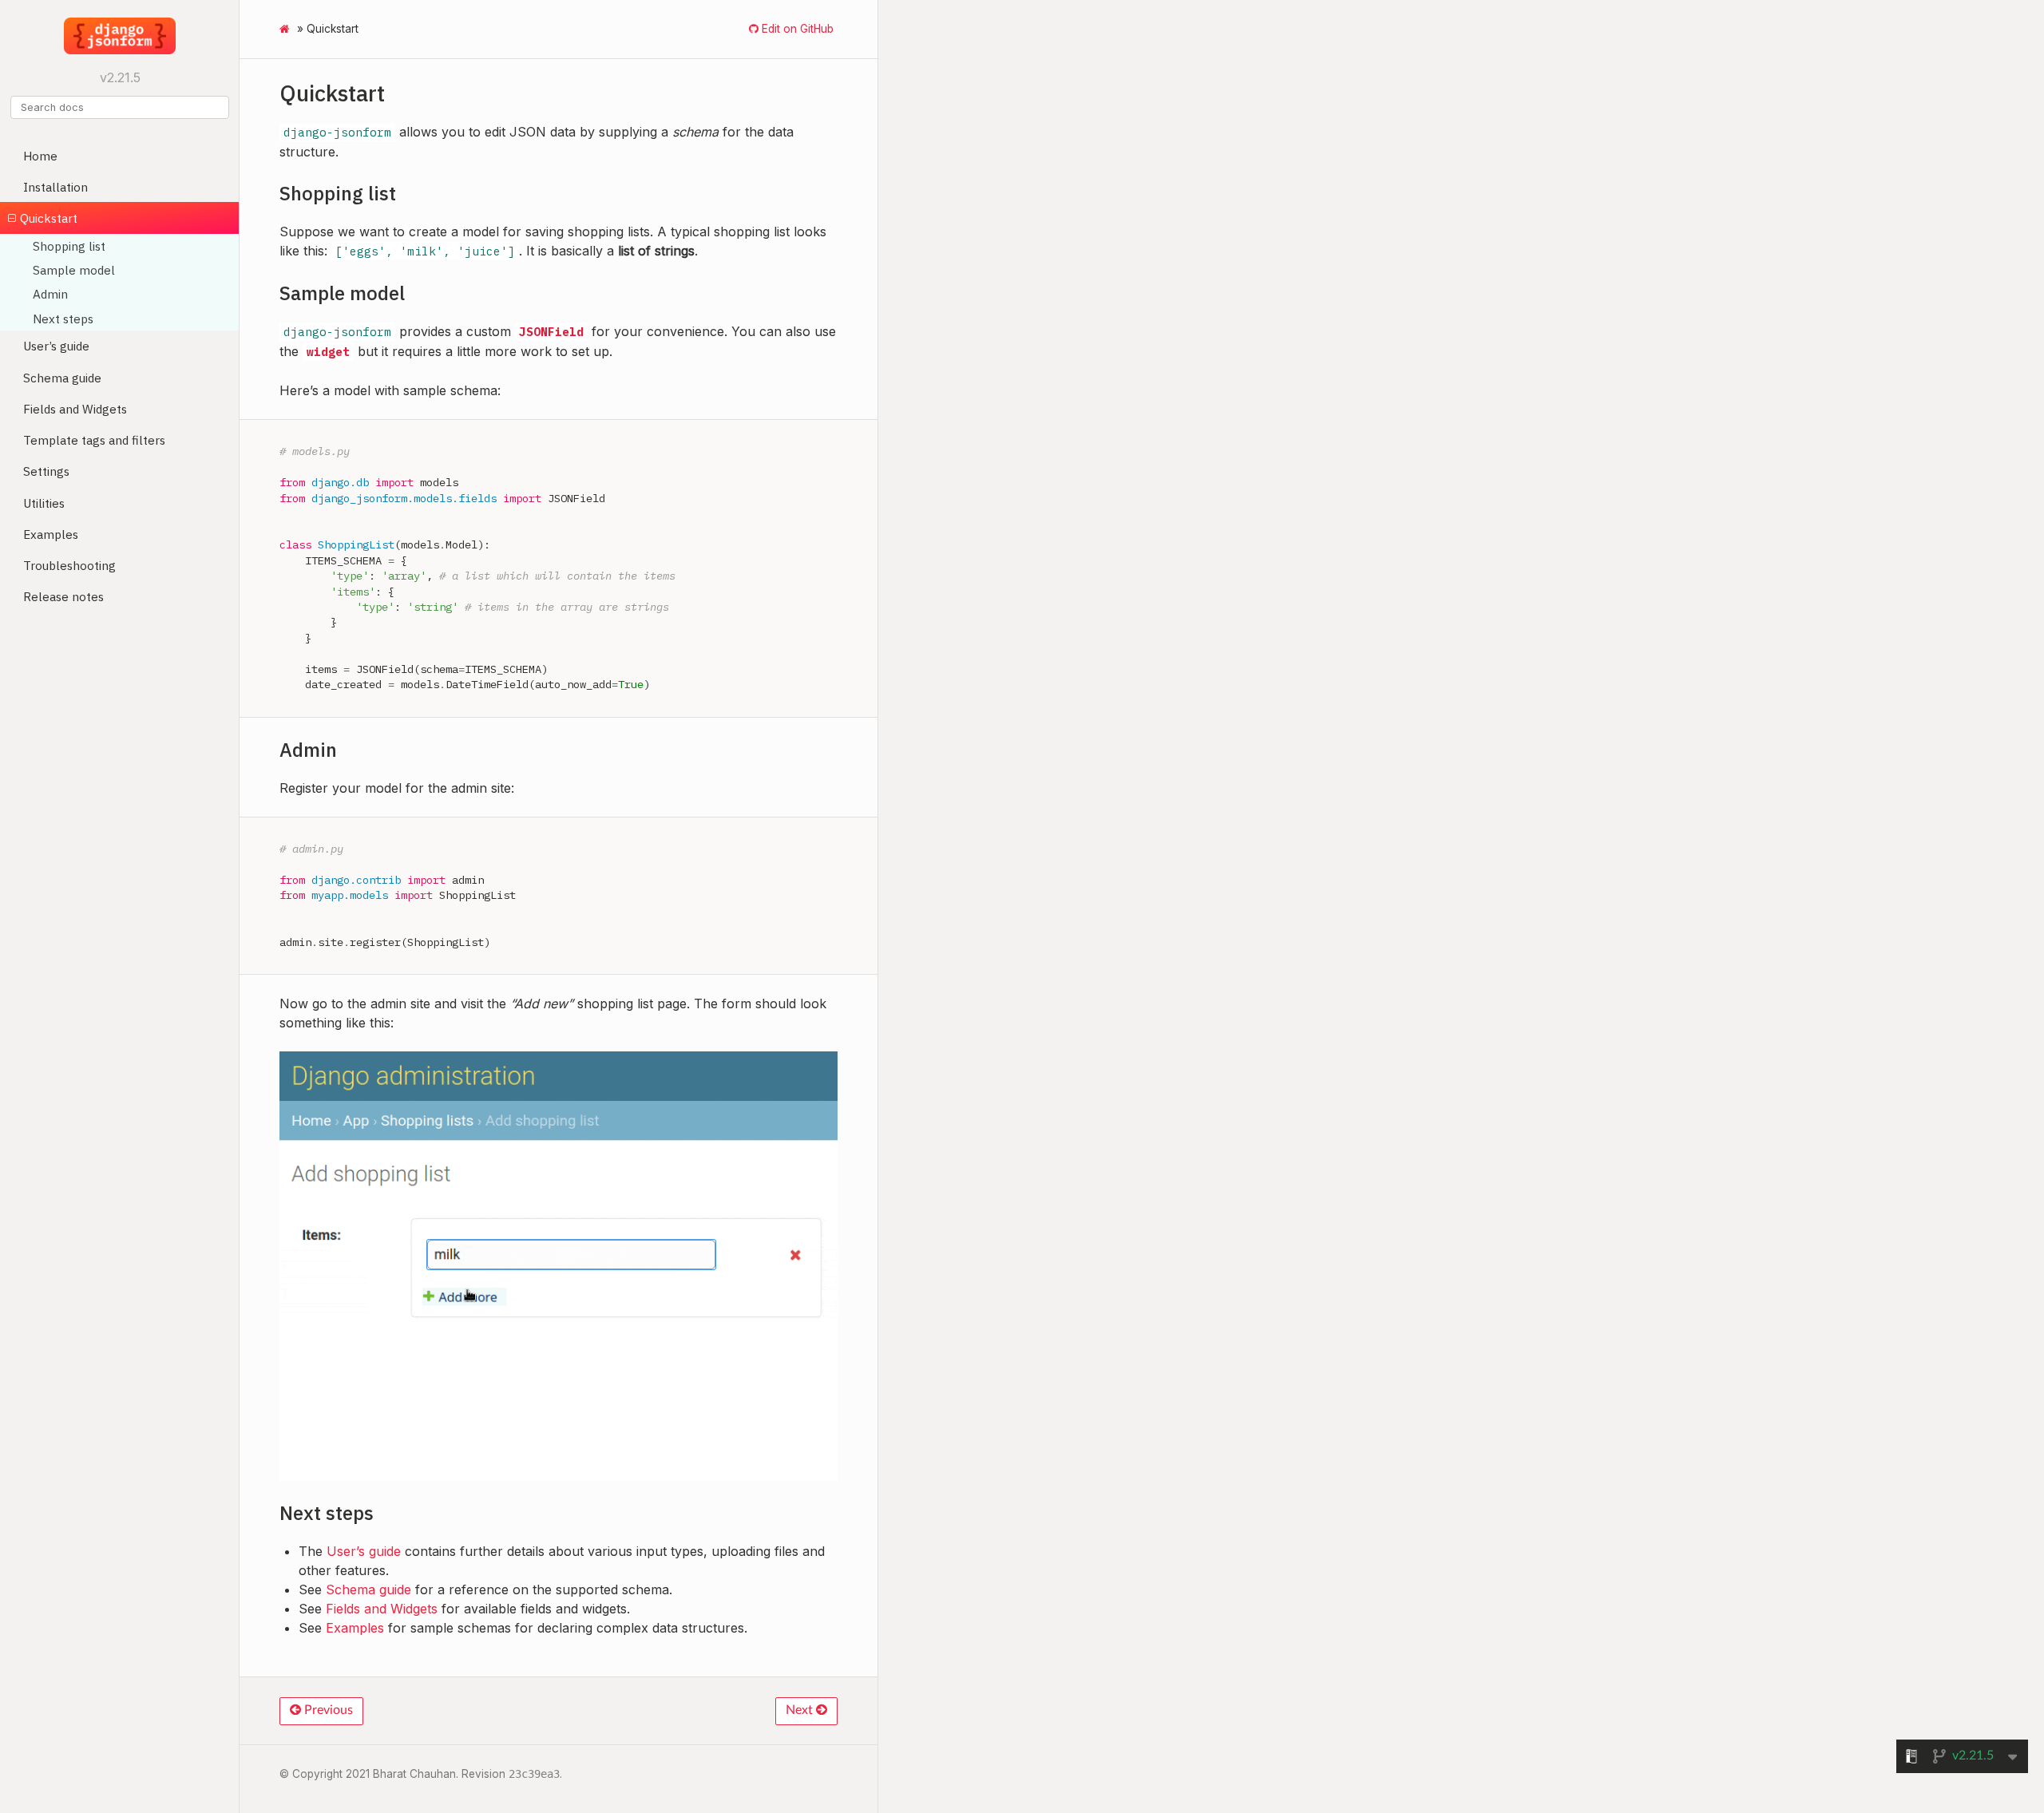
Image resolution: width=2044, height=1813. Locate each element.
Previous (327, 1710)
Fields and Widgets (75, 409)
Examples (51, 534)
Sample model (74, 270)
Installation (55, 187)
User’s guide (56, 346)
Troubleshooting (69, 565)
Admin (50, 294)
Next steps (63, 319)
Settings (46, 471)
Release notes (63, 596)
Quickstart (49, 218)
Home (40, 156)
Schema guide (62, 378)
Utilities (44, 503)
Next (801, 1710)
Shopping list (69, 246)
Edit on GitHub (796, 29)
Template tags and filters (94, 440)
